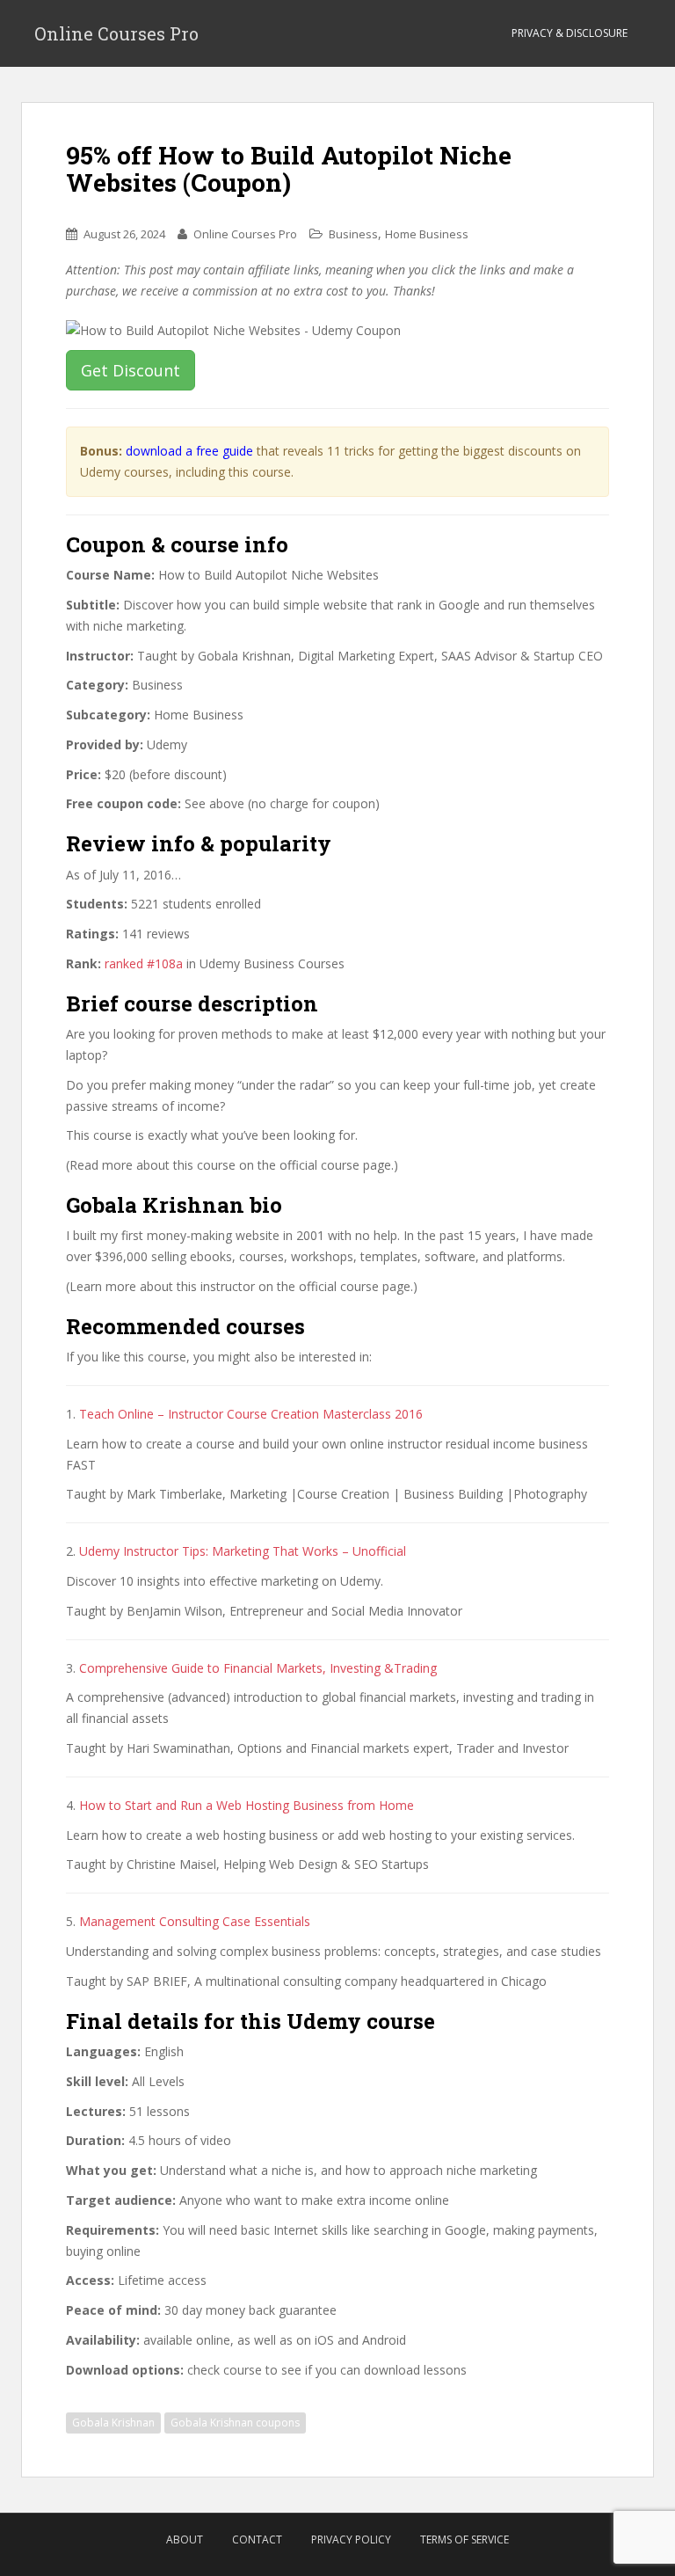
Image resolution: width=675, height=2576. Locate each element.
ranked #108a (144, 963)
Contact (257, 2540)
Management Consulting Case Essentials (195, 1921)
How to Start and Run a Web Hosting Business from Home (247, 1805)
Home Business (427, 234)
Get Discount (131, 370)
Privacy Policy (351, 2540)
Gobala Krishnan (113, 2423)
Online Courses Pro (116, 33)
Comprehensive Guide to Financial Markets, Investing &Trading (258, 1668)
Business (353, 234)
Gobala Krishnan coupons (235, 2423)
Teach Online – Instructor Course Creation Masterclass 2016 (251, 1414)
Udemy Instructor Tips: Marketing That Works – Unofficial (243, 1551)
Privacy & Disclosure (570, 33)
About (185, 2540)
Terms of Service (465, 2540)
